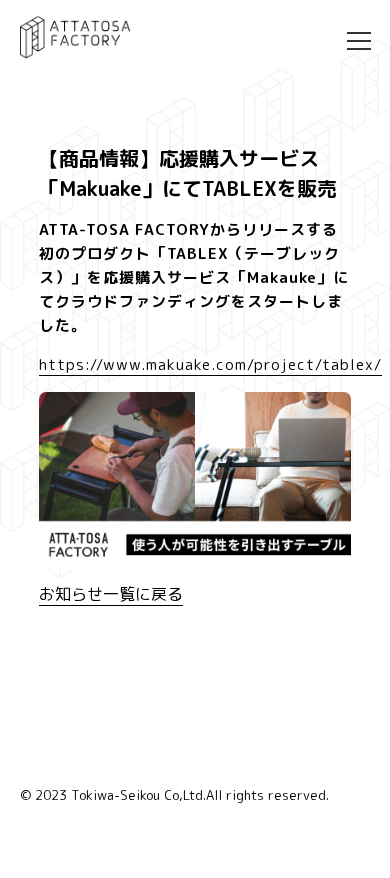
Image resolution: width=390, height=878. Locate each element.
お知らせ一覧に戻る (111, 594)
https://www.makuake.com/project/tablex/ (210, 364)
